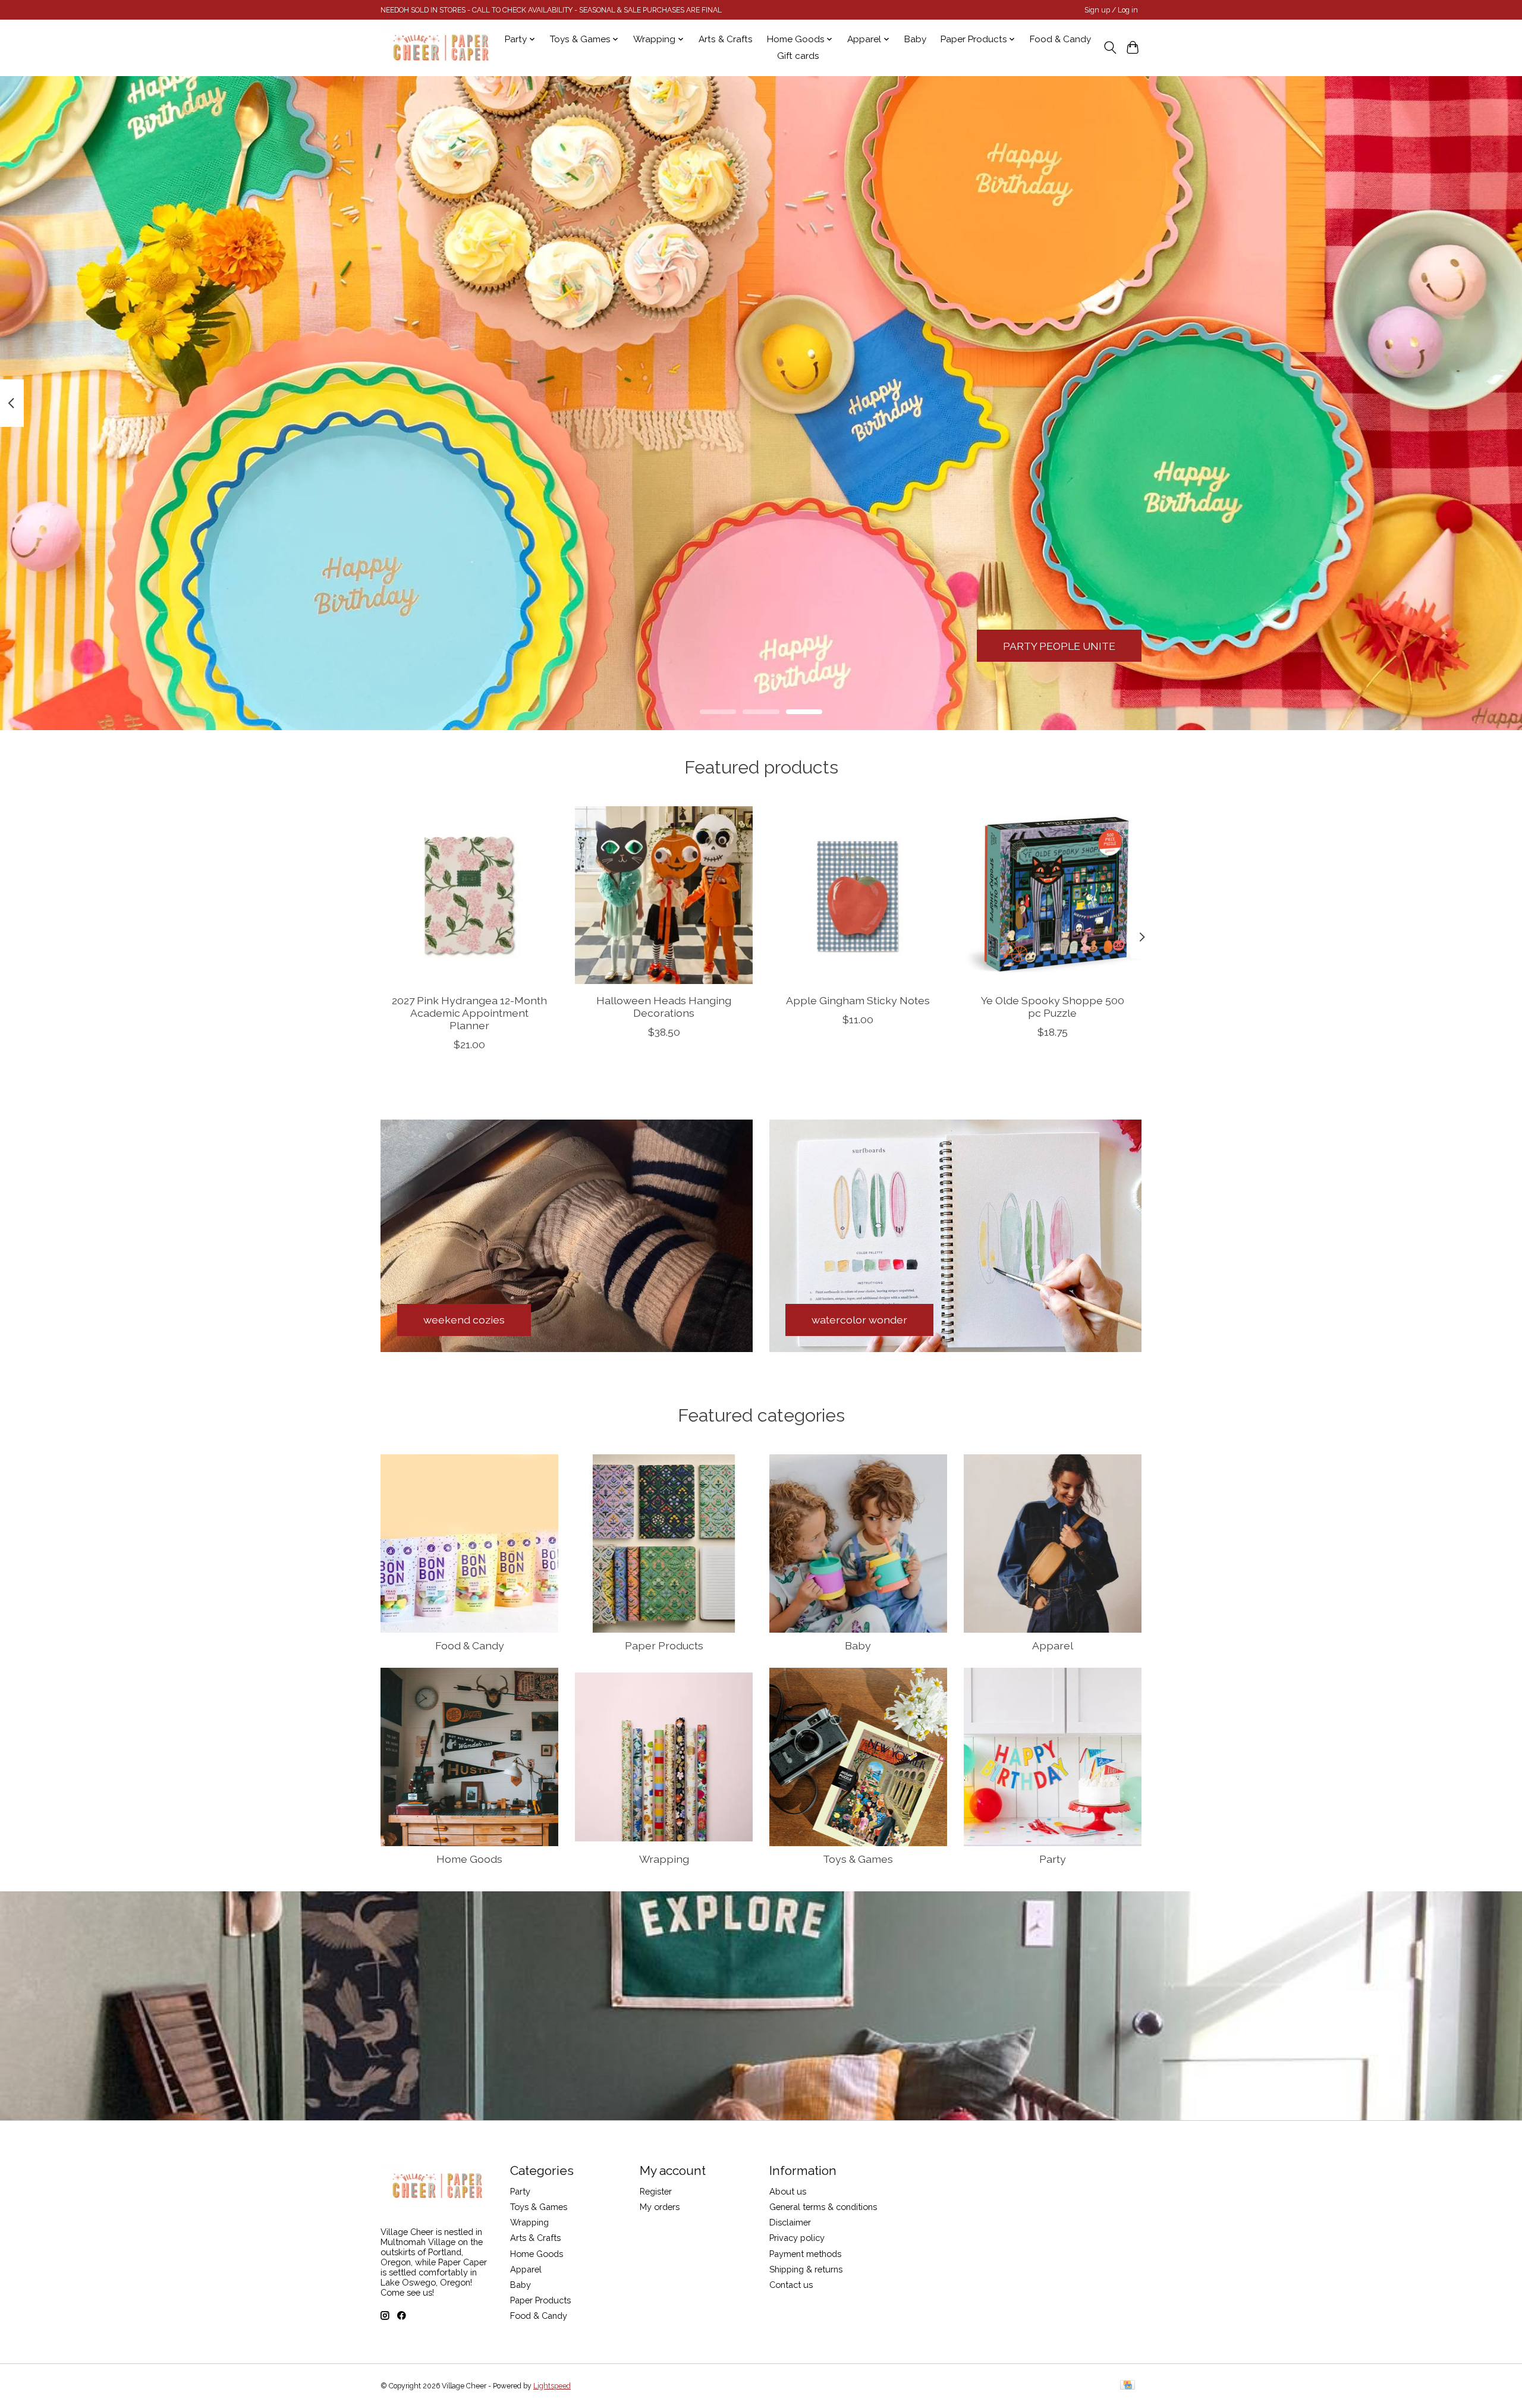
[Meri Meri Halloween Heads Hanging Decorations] (664, 895)
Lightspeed (552, 2386)
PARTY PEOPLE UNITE (1059, 645)
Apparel (1053, 1645)
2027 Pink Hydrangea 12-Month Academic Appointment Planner (469, 1013)
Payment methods (805, 2254)
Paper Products (664, 1645)
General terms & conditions (823, 2207)
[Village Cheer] (441, 48)
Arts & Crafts (726, 39)
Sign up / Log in (1111, 10)
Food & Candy (1060, 39)
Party (1053, 1859)
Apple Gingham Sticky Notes (858, 1000)
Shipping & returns (806, 2269)
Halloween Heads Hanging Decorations (664, 1007)
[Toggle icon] (1110, 48)
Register (656, 2191)
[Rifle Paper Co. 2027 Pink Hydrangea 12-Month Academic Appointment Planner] (469, 895)
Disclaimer (790, 2222)
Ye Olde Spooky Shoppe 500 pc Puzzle (1053, 1007)
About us (788, 2191)
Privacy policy (797, 2238)
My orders (660, 2207)
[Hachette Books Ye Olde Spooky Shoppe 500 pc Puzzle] (1053, 895)
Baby (915, 39)
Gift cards (798, 56)
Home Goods (469, 1859)
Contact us (791, 2285)
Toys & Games (858, 1859)
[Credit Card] (1128, 2386)
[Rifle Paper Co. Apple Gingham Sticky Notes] (858, 895)
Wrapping (664, 1859)
